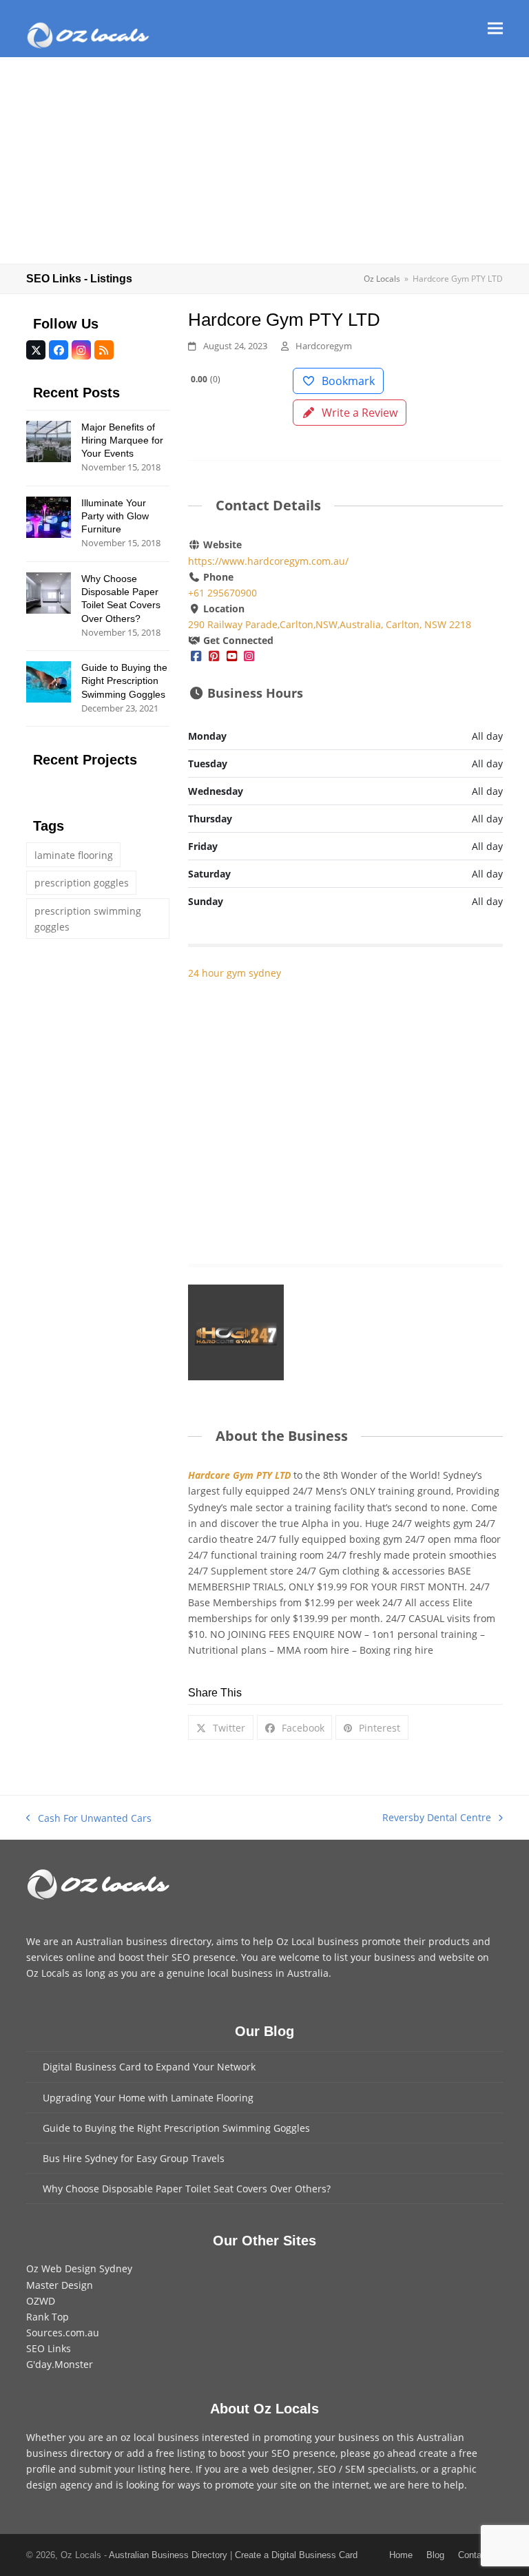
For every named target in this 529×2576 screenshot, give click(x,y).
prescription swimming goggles (88, 919)
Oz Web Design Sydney (79, 2268)
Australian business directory (144, 1941)
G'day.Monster (60, 2364)
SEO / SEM (341, 2469)
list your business (375, 1957)
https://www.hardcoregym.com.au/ (268, 561)
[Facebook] (196, 656)
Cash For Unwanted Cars (89, 1819)
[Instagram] (249, 656)
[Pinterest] (214, 656)
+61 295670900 (222, 593)
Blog (435, 2555)
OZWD (41, 2301)
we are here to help (419, 2485)
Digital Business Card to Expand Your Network (149, 2067)
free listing (180, 2453)
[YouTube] (231, 656)
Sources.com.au (63, 2333)
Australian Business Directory (168, 2555)
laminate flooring (74, 855)
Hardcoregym (324, 346)
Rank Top (48, 2317)
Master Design (60, 2285)
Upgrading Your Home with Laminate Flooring (148, 2098)
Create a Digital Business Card (296, 2555)
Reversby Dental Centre (437, 1818)
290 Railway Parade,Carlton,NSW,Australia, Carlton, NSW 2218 (330, 624)
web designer (281, 2469)
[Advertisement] (264, 160)
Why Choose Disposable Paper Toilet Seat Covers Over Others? (187, 2189)
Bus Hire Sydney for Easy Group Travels (134, 2158)
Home (401, 2555)
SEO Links (49, 2348)
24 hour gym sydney (235, 973)
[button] (495, 29)
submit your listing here (135, 2469)
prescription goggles (82, 883)
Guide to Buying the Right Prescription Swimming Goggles (176, 2128)
